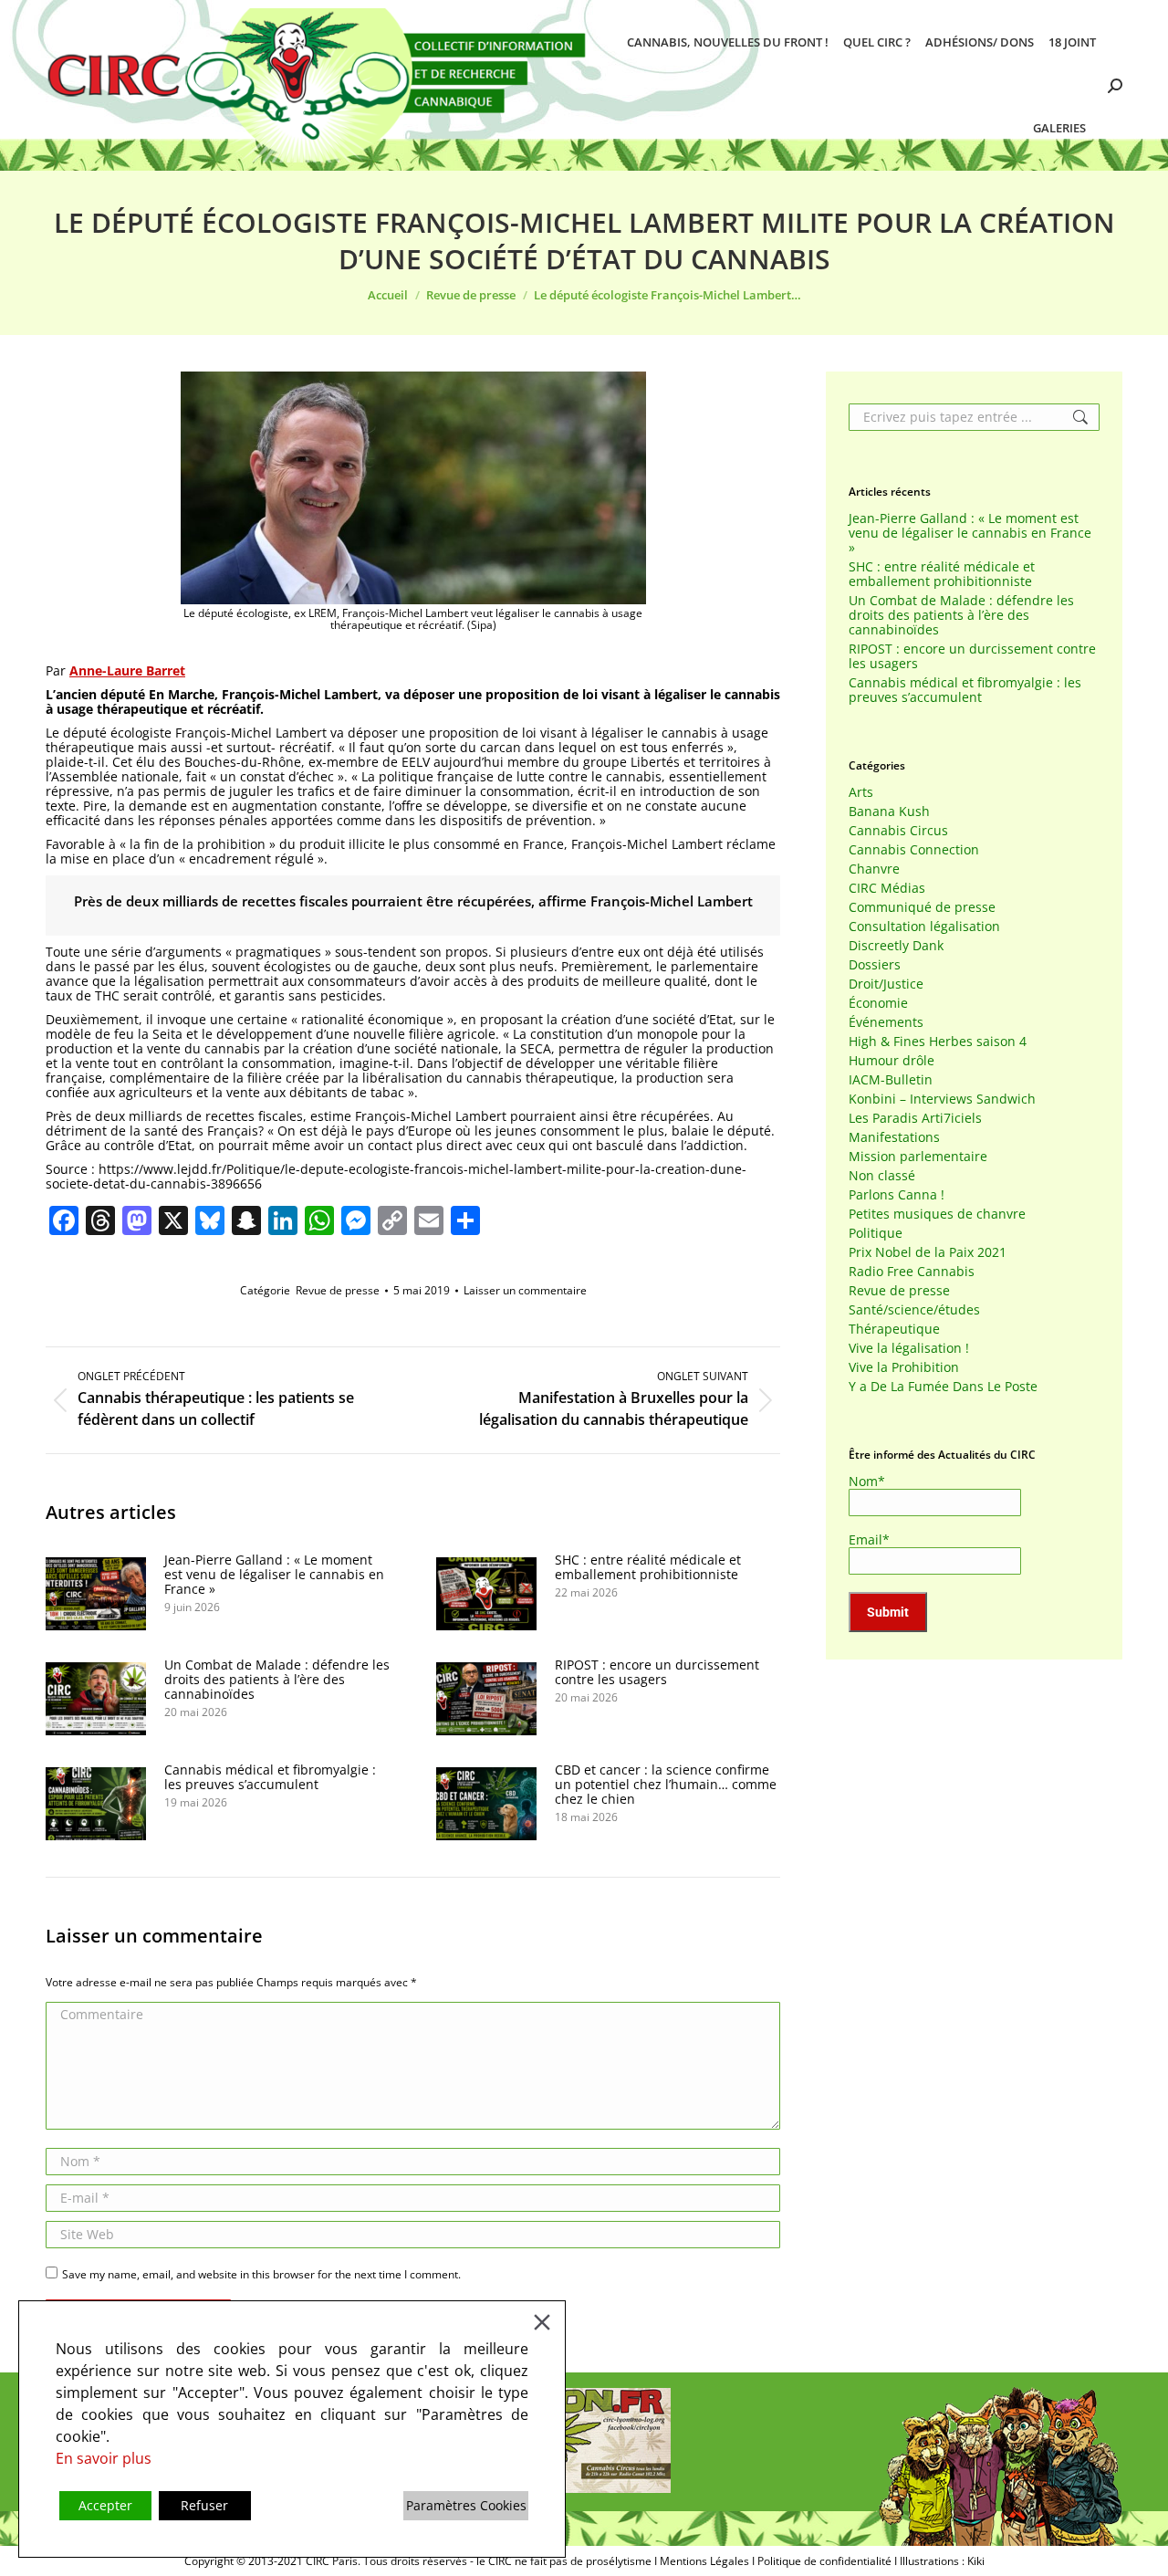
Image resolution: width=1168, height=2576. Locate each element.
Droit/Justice (886, 984)
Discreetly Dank (896, 946)
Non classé (882, 1176)
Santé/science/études (914, 1310)
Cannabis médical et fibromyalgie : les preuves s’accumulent (270, 1777)
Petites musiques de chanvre (937, 1214)
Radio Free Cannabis (912, 1272)
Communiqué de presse (922, 907)
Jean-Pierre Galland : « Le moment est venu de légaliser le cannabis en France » (274, 1575)
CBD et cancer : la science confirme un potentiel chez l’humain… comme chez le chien (666, 1785)
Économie (878, 1003)
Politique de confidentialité (824, 2561)
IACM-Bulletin (891, 1080)
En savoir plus (104, 2458)
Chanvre (874, 869)
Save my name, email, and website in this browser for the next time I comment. (261, 2274)
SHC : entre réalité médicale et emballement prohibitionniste (648, 1567)
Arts (861, 792)
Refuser (204, 2505)
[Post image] (96, 1594)
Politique (876, 1233)
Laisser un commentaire (525, 1290)
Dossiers (875, 965)
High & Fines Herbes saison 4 (938, 1042)
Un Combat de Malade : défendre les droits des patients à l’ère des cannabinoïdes (277, 1680)
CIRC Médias (887, 888)
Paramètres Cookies (466, 2505)
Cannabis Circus (898, 831)
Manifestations (894, 1137)
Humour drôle (892, 1061)
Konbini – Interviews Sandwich (942, 1099)
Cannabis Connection (914, 850)
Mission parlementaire (918, 1157)
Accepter (105, 2505)
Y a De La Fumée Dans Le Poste (943, 1387)
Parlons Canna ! (897, 1195)
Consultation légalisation (924, 927)
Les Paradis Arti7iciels (915, 1118)
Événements (886, 1022)
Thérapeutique (894, 1329)
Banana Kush (889, 812)
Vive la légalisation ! (909, 1348)
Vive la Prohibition (904, 1367)
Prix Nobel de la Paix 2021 (928, 1252)
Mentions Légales (704, 2561)
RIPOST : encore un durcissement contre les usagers (657, 1672)
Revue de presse (338, 1290)
